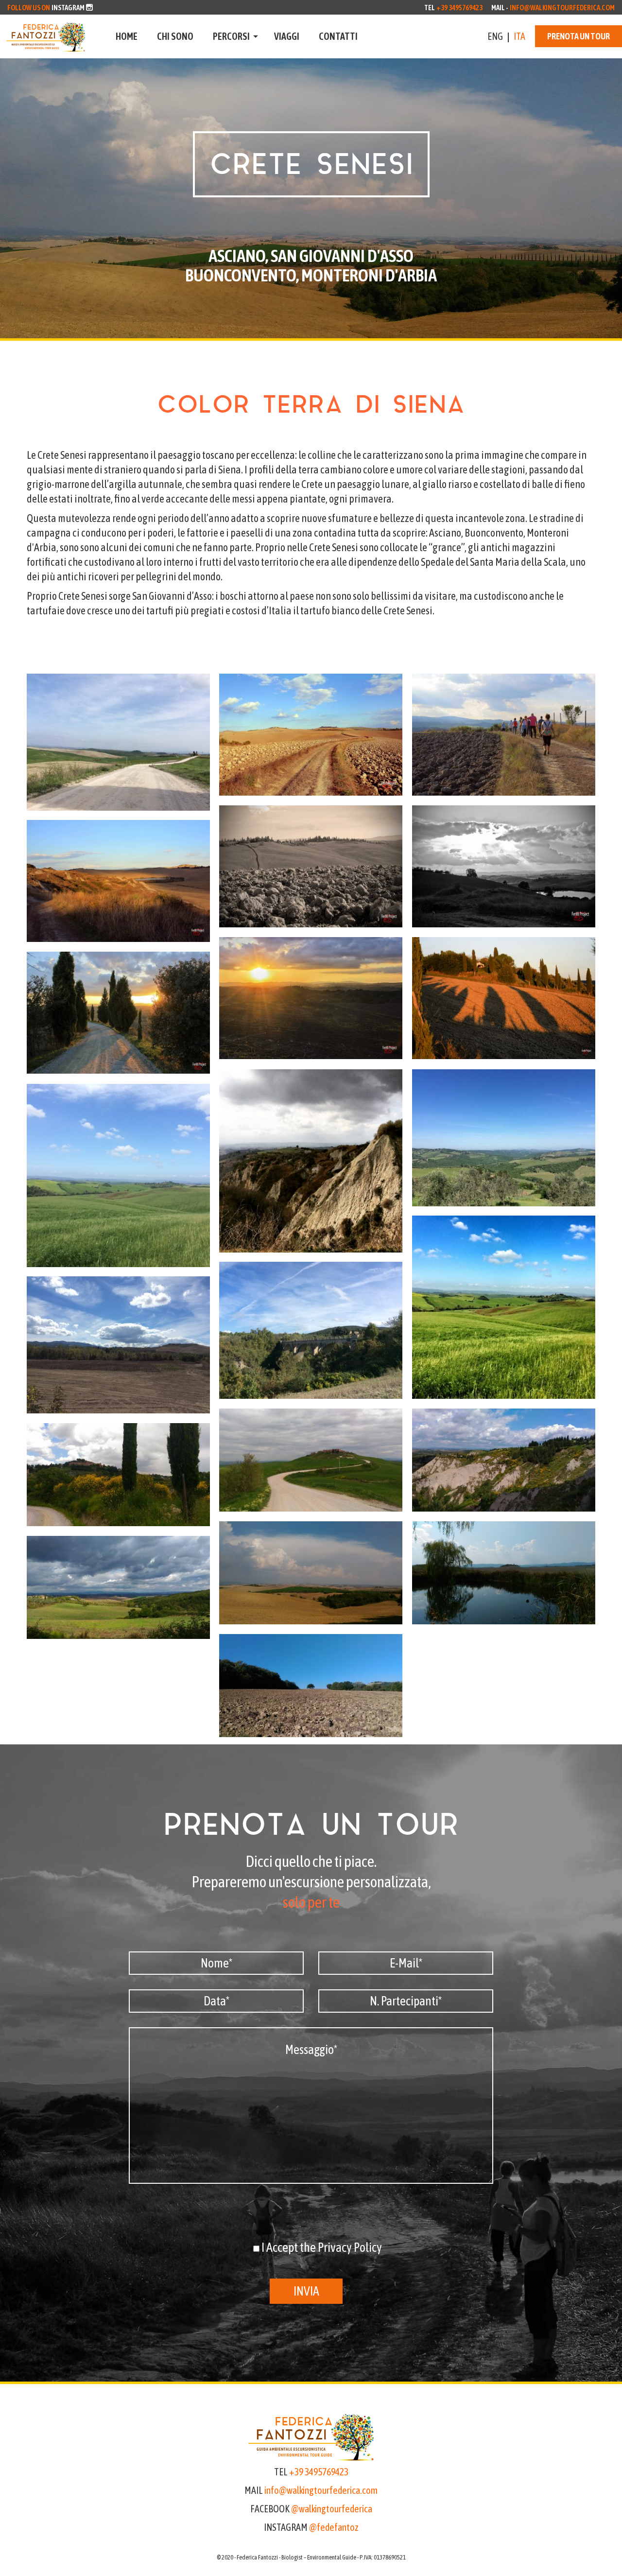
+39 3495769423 (459, 8)
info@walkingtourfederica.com (562, 8)
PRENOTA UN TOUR (579, 36)
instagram (68, 8)
